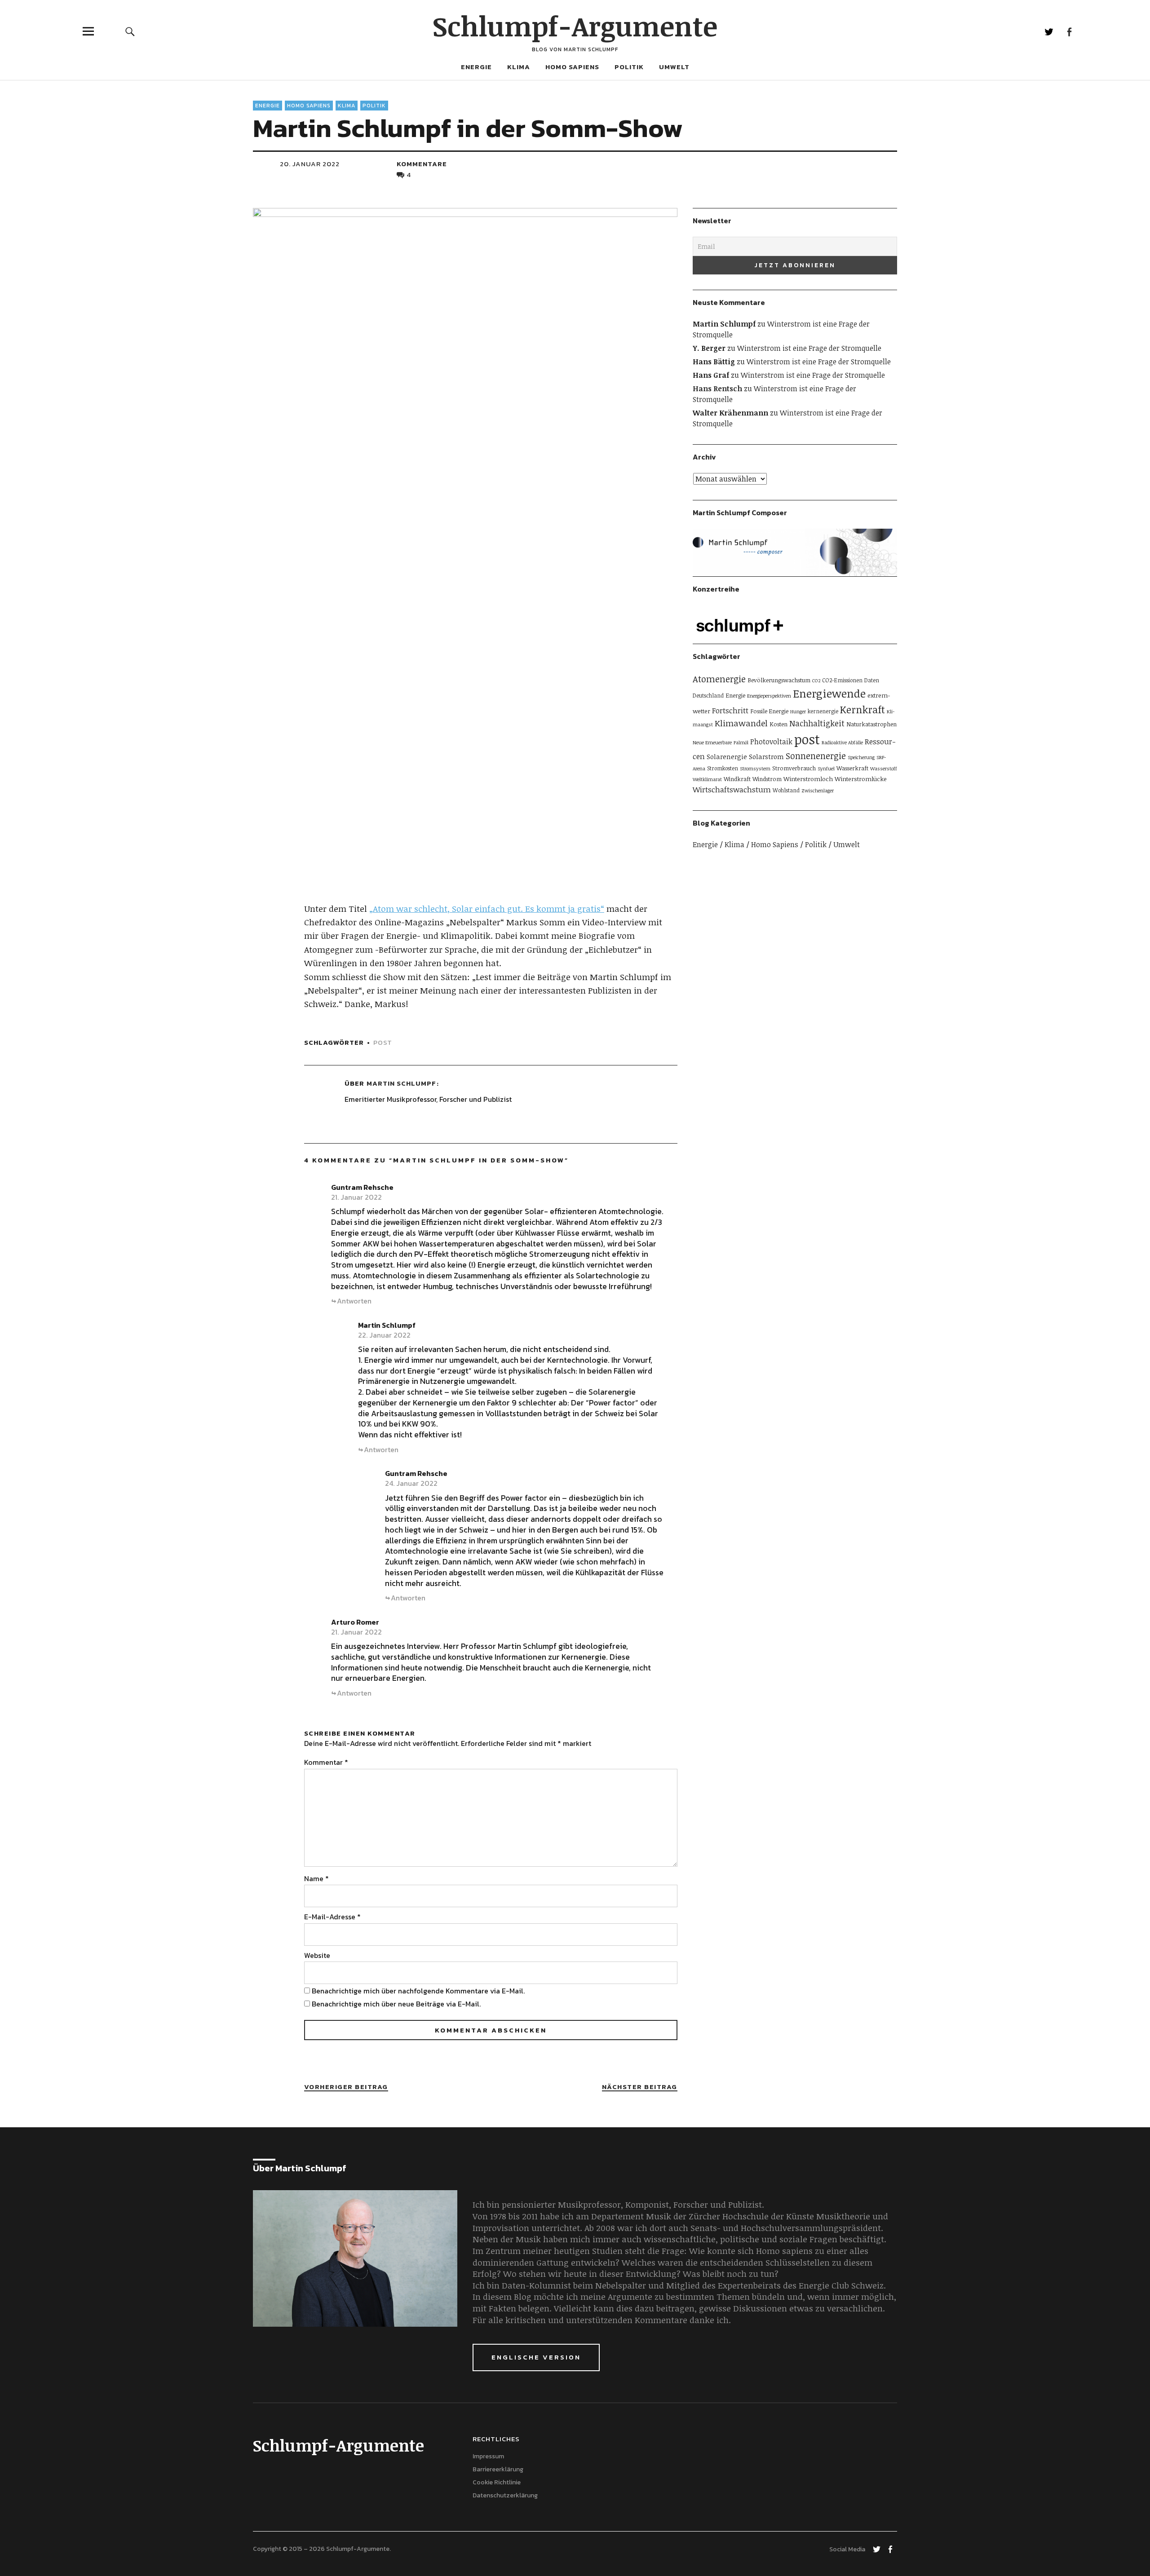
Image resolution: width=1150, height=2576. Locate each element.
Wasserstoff (884, 769)
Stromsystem (755, 769)
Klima (519, 67)
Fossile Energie (769, 711)
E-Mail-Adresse (332, 1917)
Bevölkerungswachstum (779, 680)
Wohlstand (786, 790)
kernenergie (823, 711)
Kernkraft (862, 709)
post (383, 1042)
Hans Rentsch (717, 389)
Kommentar (326, 1762)
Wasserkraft (852, 768)
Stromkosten (723, 768)
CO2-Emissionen (842, 680)
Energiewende (829, 693)
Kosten (778, 724)
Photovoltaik (771, 742)
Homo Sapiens (572, 67)
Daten (872, 680)
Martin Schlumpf (401, 1083)
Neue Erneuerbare (712, 742)
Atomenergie (719, 679)
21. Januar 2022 (356, 1197)
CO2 (816, 680)
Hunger (798, 711)
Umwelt (674, 67)
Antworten (354, 1301)
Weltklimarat (707, 779)
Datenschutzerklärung (505, 2495)
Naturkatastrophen (871, 724)
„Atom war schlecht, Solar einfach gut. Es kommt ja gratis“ (487, 909)
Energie (476, 67)
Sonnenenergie (816, 756)
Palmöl (741, 742)
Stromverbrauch (794, 768)
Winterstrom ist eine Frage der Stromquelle (809, 348)
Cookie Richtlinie (497, 2482)
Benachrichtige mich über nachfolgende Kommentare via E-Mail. (418, 1991)
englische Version (536, 2357)
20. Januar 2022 (310, 164)
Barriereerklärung (498, 2469)
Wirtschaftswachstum (732, 789)
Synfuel (826, 769)
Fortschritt (730, 710)
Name (316, 1878)
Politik (629, 67)
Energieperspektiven (769, 696)
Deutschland (708, 695)
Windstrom (767, 779)
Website (317, 1955)
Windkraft (737, 779)
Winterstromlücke (861, 779)
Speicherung (861, 757)
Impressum (488, 2456)
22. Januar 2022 (384, 1335)
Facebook (1069, 31)
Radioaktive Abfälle (842, 742)
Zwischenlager (818, 791)
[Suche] (130, 31)
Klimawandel (741, 723)
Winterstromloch (808, 779)
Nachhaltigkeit (817, 723)
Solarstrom (766, 756)
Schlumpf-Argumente (575, 26)
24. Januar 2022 (411, 1483)
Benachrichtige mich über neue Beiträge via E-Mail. (396, 2004)
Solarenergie (727, 757)
